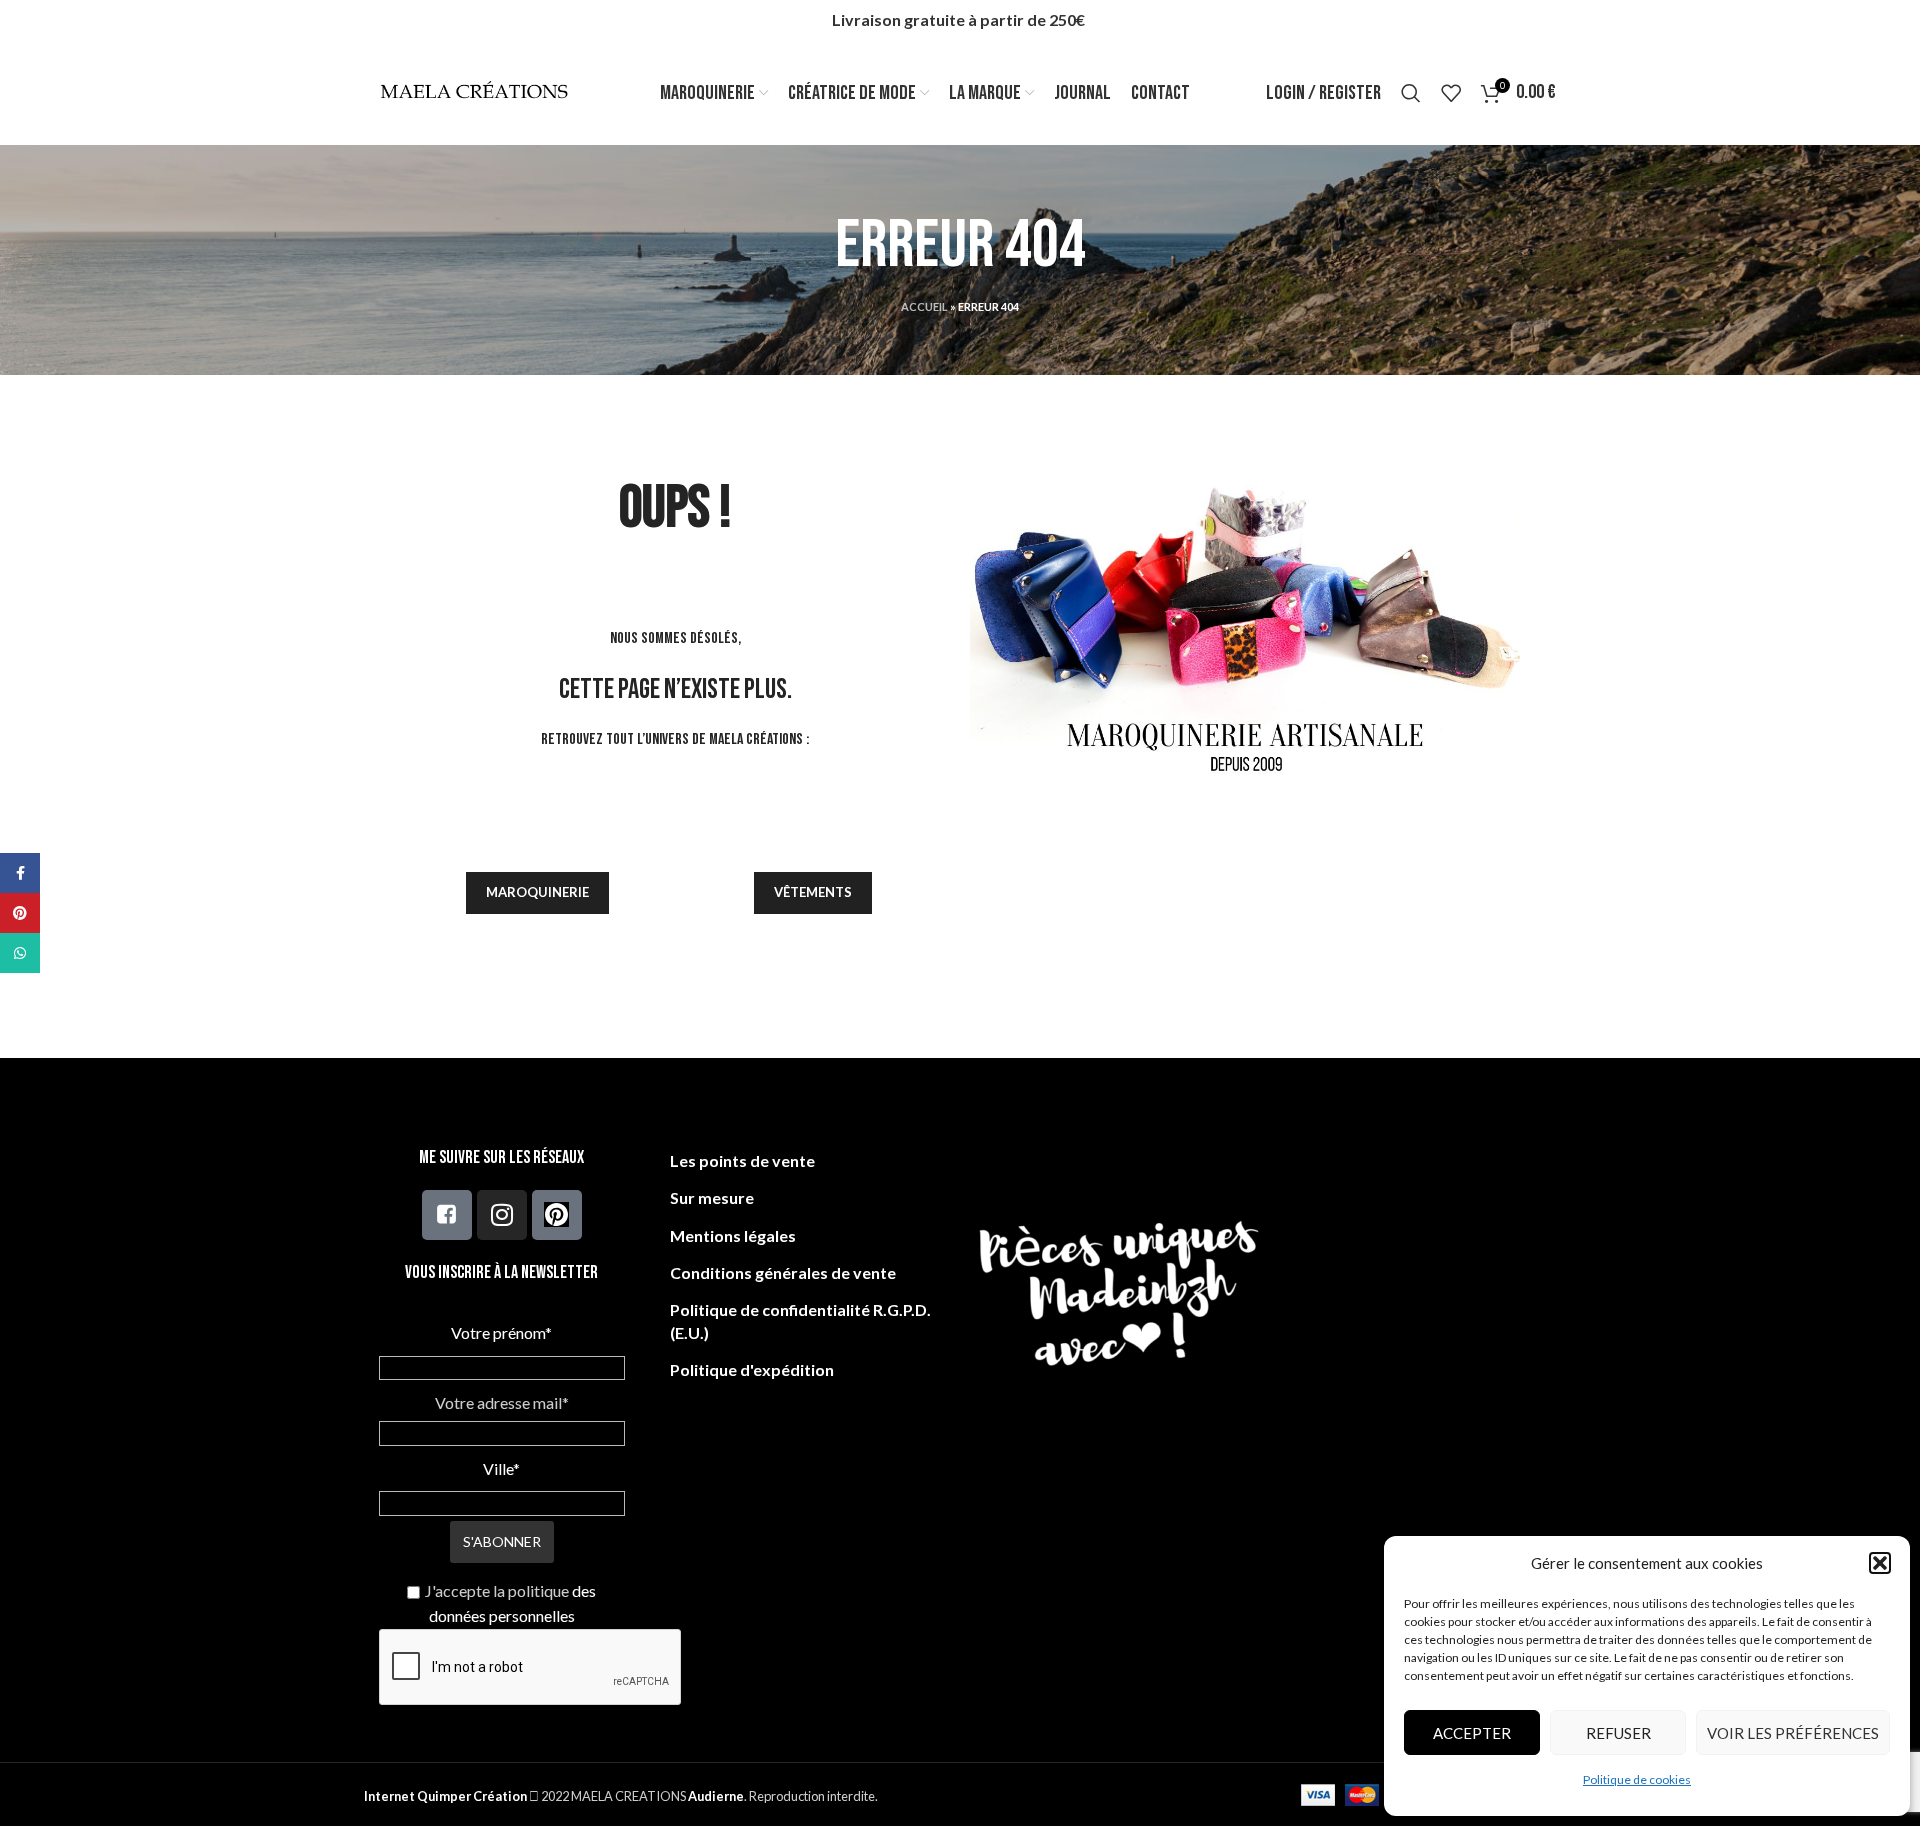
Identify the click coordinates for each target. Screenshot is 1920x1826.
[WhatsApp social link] (20, 953)
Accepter (1472, 1733)
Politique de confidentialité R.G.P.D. (800, 1309)
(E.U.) (689, 1332)
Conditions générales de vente (783, 1272)
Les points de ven (734, 1160)
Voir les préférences (1793, 1733)
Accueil (924, 306)
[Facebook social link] (20, 873)
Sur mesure (712, 1197)
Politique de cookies (1637, 1779)
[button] (1880, 1563)
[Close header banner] (1895, 20)
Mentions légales (733, 1235)
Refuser (1618, 1733)
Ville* (501, 1468)
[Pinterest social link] (20, 913)
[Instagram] (502, 1215)
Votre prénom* (501, 1332)
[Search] (1411, 93)
